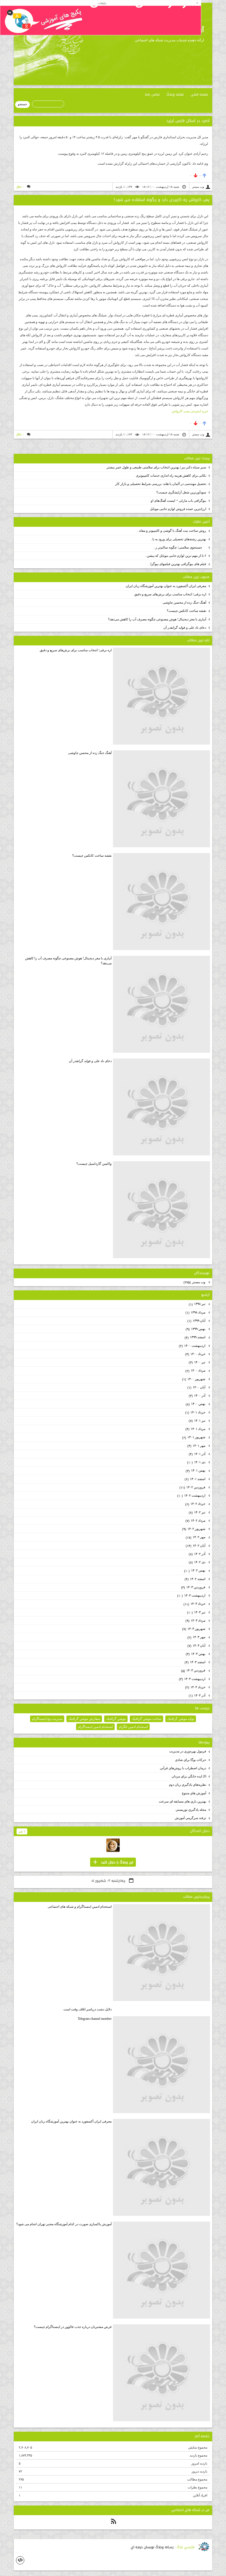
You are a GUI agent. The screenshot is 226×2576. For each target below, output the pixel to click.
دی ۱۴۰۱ (197, 1462)
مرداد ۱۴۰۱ (196, 1429)
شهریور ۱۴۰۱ (194, 1437)
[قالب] (20, 2560)
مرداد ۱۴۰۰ (196, 1371)
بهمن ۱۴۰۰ (196, 1404)
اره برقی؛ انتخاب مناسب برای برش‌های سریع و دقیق (170, 594)
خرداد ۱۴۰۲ (196, 1504)
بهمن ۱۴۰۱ (196, 1471)
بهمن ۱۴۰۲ (195, 1571)
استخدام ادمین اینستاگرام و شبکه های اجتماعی (80, 1907)
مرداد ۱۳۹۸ (196, 1313)
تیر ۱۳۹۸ (197, 1304)
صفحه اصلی (199, 94)
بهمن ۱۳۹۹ (196, 1329)
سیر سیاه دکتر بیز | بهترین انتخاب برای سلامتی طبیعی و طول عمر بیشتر (156, 467)
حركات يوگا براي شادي (191, 1760)
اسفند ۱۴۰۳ (195, 1662)
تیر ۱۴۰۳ (197, 1612)
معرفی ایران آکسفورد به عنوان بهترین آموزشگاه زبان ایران (166, 586)
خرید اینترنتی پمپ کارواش (190, 411)
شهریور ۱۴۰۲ (194, 1529)
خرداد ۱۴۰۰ (196, 1354)
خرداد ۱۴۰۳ (195, 1604)
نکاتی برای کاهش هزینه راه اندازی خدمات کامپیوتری (171, 476)
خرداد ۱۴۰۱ (196, 1412)
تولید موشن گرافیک (181, 1719)
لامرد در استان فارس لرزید (188, 121)
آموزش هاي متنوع (194, 1793)
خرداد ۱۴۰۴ (196, 1687)
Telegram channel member (95, 2019)
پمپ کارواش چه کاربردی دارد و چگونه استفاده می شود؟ (162, 200)
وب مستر (195, 1282)
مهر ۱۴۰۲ (196, 1537)
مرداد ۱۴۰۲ (196, 1521)
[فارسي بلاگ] (204, 2547)
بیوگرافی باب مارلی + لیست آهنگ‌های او (178, 501)
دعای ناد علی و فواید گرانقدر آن (185, 628)
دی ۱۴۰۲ (197, 1562)
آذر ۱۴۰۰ (197, 1396)
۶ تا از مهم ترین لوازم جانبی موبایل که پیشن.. (176, 556)
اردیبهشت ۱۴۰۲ (192, 1496)
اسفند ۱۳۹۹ (195, 1337)
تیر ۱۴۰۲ (197, 1512)
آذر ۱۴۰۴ (197, 1696)
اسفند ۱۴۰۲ (195, 1579)
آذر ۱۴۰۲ (197, 1554)
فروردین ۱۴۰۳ (194, 1587)
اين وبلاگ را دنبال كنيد (113, 1862)
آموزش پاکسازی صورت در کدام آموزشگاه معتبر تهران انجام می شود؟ (64, 2224)
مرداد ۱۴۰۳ (196, 1621)
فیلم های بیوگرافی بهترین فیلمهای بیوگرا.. (177, 564)
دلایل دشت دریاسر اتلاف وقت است (88, 2009)
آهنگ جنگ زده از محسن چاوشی (184, 602)
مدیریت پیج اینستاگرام (47, 1719)
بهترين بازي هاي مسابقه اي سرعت (182, 1801)
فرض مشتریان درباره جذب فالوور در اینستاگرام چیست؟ (73, 2327)
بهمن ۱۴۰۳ (196, 1654)
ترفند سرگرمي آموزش (190, 1818)
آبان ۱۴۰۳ (197, 1646)
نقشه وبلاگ (175, 94)
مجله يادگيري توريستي (191, 1810)
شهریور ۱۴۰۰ (194, 1379)
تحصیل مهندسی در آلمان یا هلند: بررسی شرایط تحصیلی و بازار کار (161, 484)
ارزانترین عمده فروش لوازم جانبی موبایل (178, 509)
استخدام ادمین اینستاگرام (95, 1727)
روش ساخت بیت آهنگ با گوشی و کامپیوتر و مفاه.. (172, 531)
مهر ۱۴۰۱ (197, 1446)
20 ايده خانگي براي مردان (189, 1776)
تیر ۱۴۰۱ (197, 1421)
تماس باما (152, 94)
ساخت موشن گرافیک (146, 1719)
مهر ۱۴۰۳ (197, 1637)
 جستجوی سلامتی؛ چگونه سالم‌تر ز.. (180, 547)
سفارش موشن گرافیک (84, 1719)
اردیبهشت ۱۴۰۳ (192, 1596)
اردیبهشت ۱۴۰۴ (193, 1679)
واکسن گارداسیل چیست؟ (94, 1164)
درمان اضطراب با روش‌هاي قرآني (183, 1768)
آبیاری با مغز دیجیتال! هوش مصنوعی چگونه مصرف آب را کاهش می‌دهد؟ (157, 619)
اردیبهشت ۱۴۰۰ (193, 1346)
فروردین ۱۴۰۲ (193, 1487)
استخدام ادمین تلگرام (133, 1727)
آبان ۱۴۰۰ (197, 1387)
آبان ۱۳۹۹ (197, 1321)
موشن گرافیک (116, 1719)
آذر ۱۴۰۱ (197, 1454)
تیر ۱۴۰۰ (197, 1362)
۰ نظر (20, 187)
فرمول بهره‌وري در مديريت (188, 1751)
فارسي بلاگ (186, 2547)
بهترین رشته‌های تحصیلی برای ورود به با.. (178, 539)
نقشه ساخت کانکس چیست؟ (186, 611)
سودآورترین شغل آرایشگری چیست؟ (181, 492)
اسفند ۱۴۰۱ (195, 1479)
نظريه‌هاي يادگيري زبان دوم (188, 1785)
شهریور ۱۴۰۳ (194, 1629)
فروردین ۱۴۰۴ (194, 1670)
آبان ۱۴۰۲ (196, 1546)
